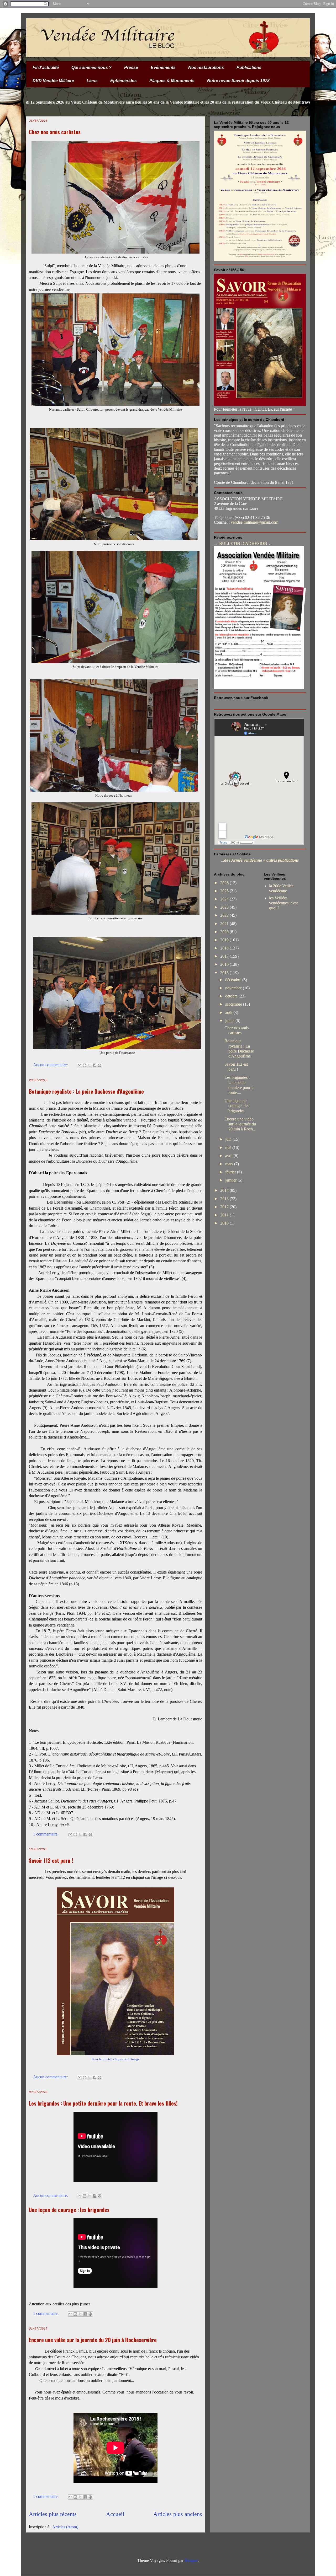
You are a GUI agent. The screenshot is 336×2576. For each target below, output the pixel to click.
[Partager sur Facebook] (94, 1065)
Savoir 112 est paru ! (51, 1860)
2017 (225, 956)
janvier (231, 1180)
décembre (234, 980)
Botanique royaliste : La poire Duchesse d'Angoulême (86, 1091)
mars (230, 1164)
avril (229, 1156)
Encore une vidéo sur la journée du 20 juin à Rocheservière (93, 2340)
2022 (225, 915)
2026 (225, 883)
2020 (225, 932)
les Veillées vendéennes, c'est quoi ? (283, 903)
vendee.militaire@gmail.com (254, 522)
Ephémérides (124, 81)
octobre (232, 996)
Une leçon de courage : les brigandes (69, 2210)
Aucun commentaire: (51, 1065)
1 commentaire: (46, 1834)
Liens (92, 81)
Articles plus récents (53, 2514)
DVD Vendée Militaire (53, 81)
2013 (225, 1199)
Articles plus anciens (178, 2514)
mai (229, 1148)
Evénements (163, 68)
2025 (225, 891)
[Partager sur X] (90, 1065)
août (229, 1013)
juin (229, 1139)
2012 (225, 1207)
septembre (234, 1004)
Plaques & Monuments (172, 81)
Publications (249, 68)
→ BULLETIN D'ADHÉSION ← (243, 543)
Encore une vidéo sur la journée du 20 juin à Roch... (240, 1124)
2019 (225, 940)
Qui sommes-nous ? (91, 68)
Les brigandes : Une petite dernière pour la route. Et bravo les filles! (103, 2103)
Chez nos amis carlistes (55, 132)
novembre (234, 988)
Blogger (191, 2560)
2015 (225, 973)
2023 (225, 907)
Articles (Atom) (65, 2527)
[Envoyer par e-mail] (80, 1065)
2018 (225, 948)
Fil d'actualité (46, 68)
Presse (131, 68)
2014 (225, 1190)
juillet (230, 1021)
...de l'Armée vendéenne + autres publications (260, 860)
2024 (225, 899)
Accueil (115, 2514)
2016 (225, 964)
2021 (225, 924)
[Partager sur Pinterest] (99, 1065)
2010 (225, 1223)
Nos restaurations (206, 68)
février (231, 1172)
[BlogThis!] (85, 1065)
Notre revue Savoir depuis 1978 (238, 81)
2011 (225, 1215)
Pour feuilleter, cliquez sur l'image (116, 2059)
